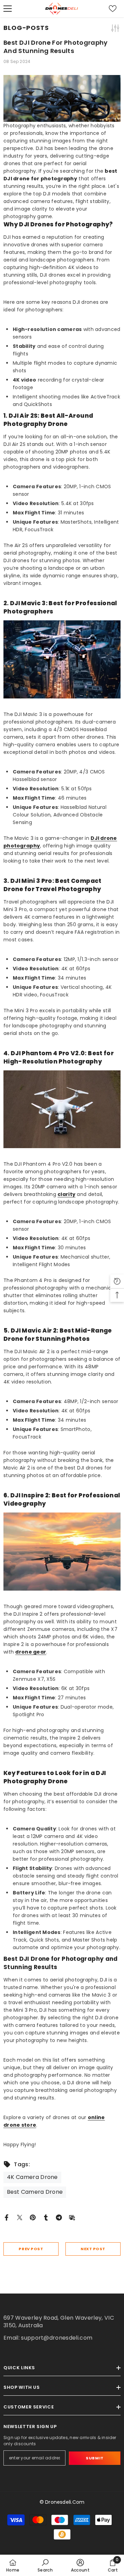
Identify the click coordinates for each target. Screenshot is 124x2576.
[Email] (72, 2217)
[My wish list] (113, 9)
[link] (45, 2565)
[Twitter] (20, 2217)
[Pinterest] (33, 2217)
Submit (95, 2458)
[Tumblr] (46, 2217)
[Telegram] (59, 2217)
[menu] (8, 9)
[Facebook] (7, 2217)
